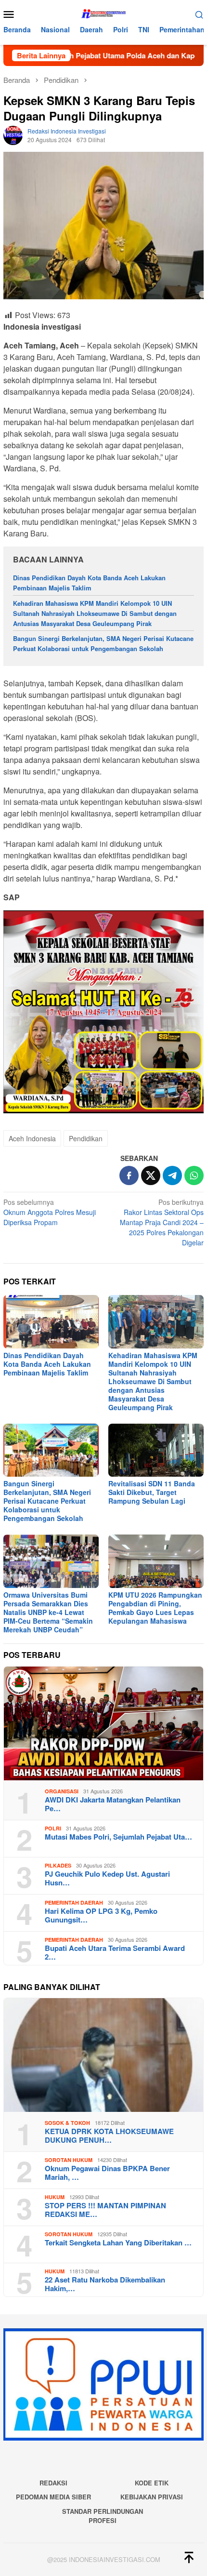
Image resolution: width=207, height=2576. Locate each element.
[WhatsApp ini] (194, 1175)
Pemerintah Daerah (74, 1902)
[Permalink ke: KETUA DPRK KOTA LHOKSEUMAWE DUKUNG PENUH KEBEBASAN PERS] (103, 2055)
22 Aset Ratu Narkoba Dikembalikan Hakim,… (105, 2284)
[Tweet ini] (151, 1175)
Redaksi (53, 2483)
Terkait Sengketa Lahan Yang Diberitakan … (118, 2242)
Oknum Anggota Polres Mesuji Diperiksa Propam (50, 1212)
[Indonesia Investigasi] (103, 13)
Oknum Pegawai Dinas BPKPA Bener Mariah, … (107, 2173)
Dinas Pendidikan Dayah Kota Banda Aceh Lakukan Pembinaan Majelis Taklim (89, 583)
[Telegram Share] (172, 1175)
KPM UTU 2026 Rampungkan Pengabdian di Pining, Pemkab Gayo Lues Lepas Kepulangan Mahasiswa (155, 1608)
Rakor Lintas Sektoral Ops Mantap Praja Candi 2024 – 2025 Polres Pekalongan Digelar (162, 1222)
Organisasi (62, 1791)
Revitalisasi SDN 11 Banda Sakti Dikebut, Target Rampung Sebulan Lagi (152, 1492)
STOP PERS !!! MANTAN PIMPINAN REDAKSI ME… (105, 2210)
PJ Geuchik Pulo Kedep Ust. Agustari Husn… (107, 1878)
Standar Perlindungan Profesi (103, 2516)
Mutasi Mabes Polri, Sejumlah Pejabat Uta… (118, 1837)
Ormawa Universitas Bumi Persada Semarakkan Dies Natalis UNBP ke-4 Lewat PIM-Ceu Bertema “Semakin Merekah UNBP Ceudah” (48, 1612)
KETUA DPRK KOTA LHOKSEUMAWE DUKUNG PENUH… (109, 2136)
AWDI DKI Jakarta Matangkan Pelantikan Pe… (113, 1804)
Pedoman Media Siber (53, 2497)
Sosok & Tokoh (67, 2123)
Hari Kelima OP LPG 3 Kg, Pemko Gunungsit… (101, 1915)
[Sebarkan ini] (129, 1175)
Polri (53, 1828)
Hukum (55, 2197)
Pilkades (58, 1865)
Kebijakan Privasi (152, 2497)
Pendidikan (86, 1138)
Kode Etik (152, 2483)
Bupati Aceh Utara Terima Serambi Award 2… (115, 1952)
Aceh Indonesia (32, 1138)
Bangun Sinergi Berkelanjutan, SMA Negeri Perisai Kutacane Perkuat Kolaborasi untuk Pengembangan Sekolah (103, 643)
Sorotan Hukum (69, 2160)
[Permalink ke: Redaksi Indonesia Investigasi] (13, 134)
